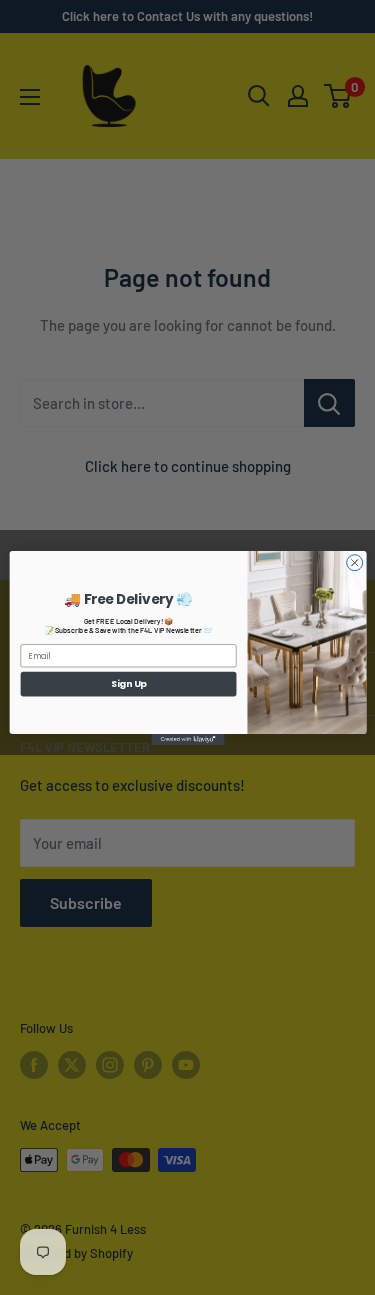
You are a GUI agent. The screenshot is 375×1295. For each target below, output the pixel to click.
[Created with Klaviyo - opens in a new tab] (187, 738)
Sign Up (128, 683)
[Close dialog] (354, 562)
